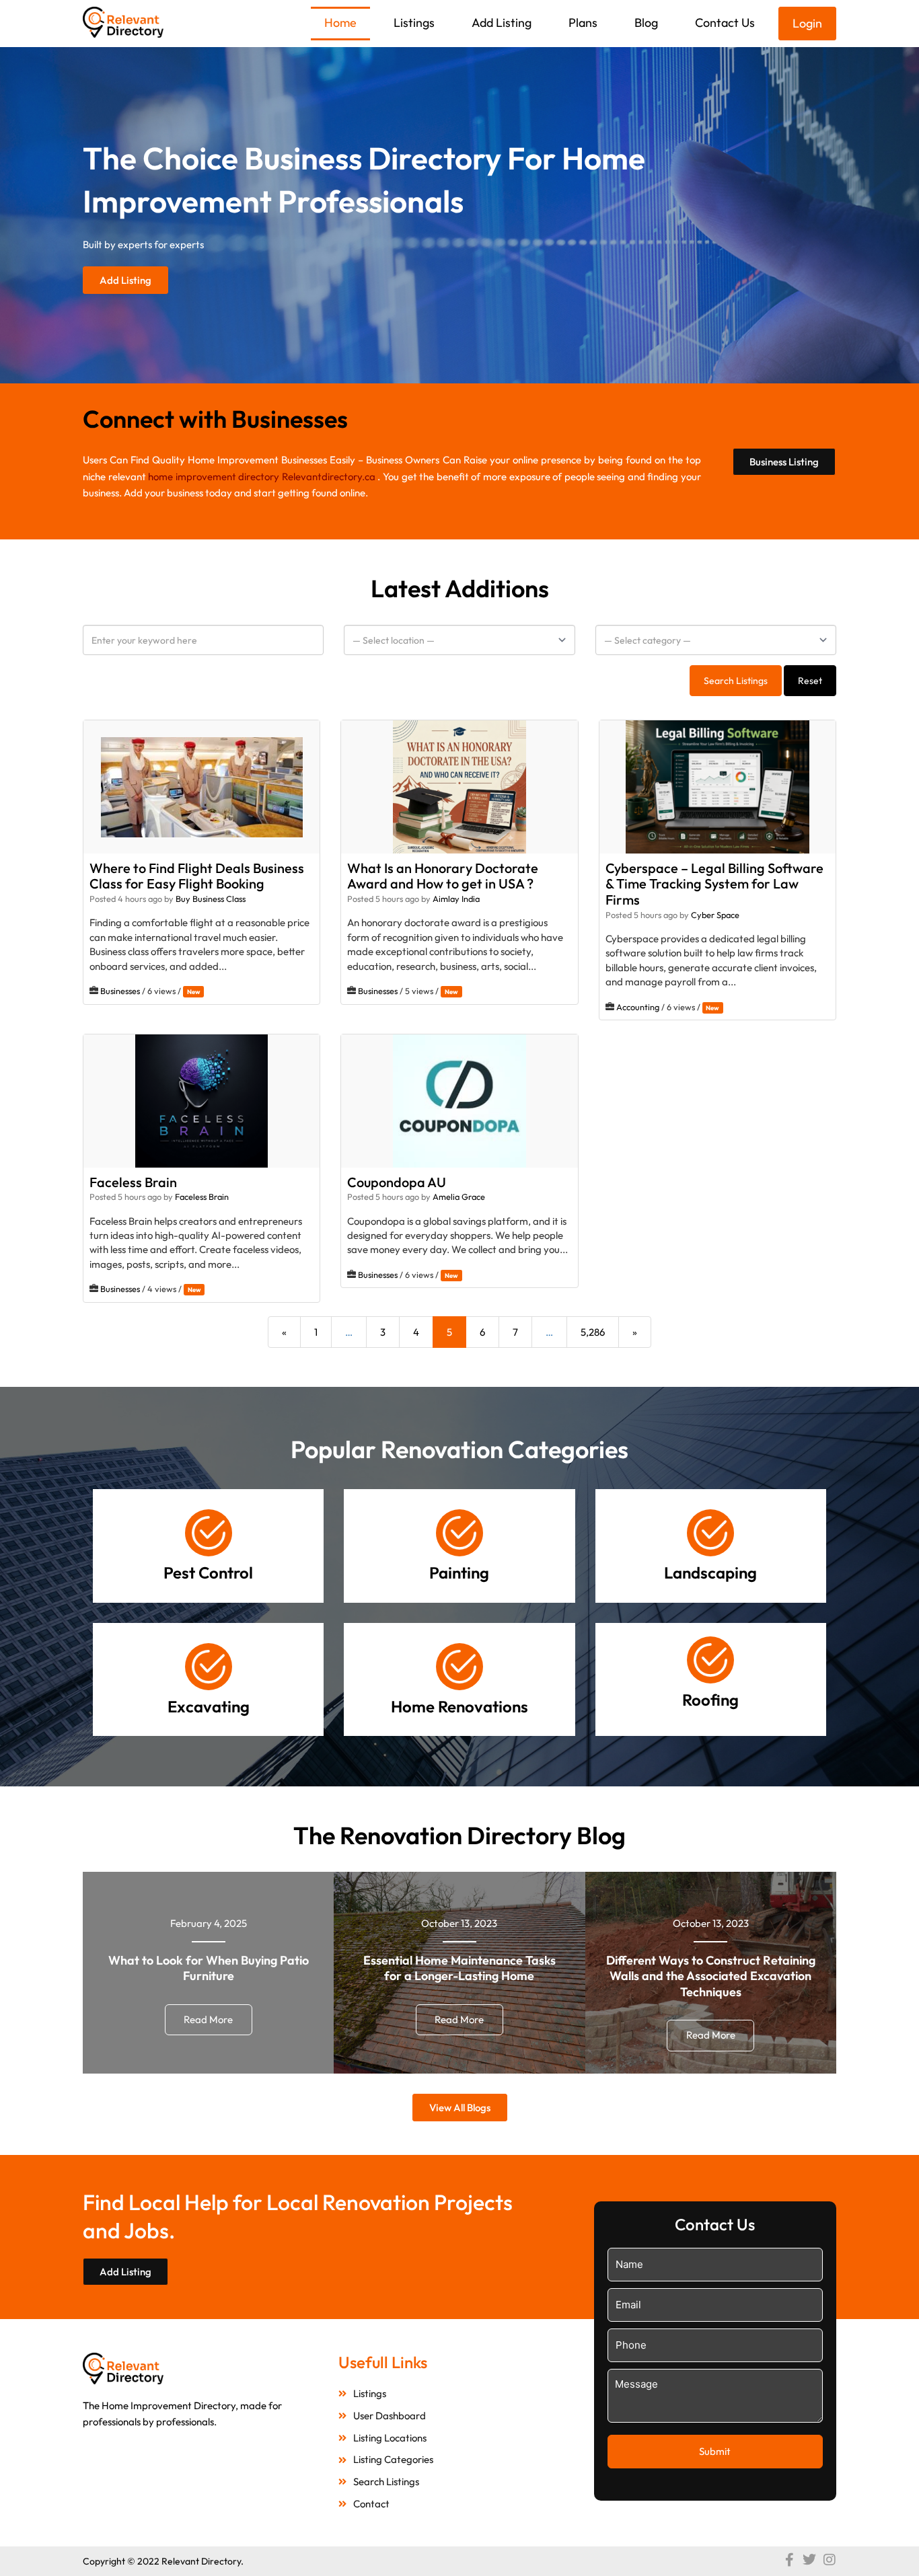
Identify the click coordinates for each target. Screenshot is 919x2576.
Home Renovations (459, 1706)
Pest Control (208, 1573)
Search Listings (736, 681)
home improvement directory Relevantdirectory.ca (262, 477)
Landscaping (710, 1573)
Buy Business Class (211, 899)
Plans (583, 23)
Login (807, 23)
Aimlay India (456, 899)
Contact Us (725, 23)
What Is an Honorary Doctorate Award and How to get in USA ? (443, 875)
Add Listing (502, 23)
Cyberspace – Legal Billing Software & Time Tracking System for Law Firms (714, 883)
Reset (810, 681)
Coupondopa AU (397, 1181)
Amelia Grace (459, 1197)
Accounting (638, 1007)
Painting (459, 1573)
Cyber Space (715, 915)
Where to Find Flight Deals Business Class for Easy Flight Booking (197, 875)
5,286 (593, 1332)
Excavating (209, 1706)
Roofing (710, 1700)
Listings (414, 23)
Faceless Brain (133, 1181)
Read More (208, 2019)
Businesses (120, 991)
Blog (646, 23)
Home (340, 23)
